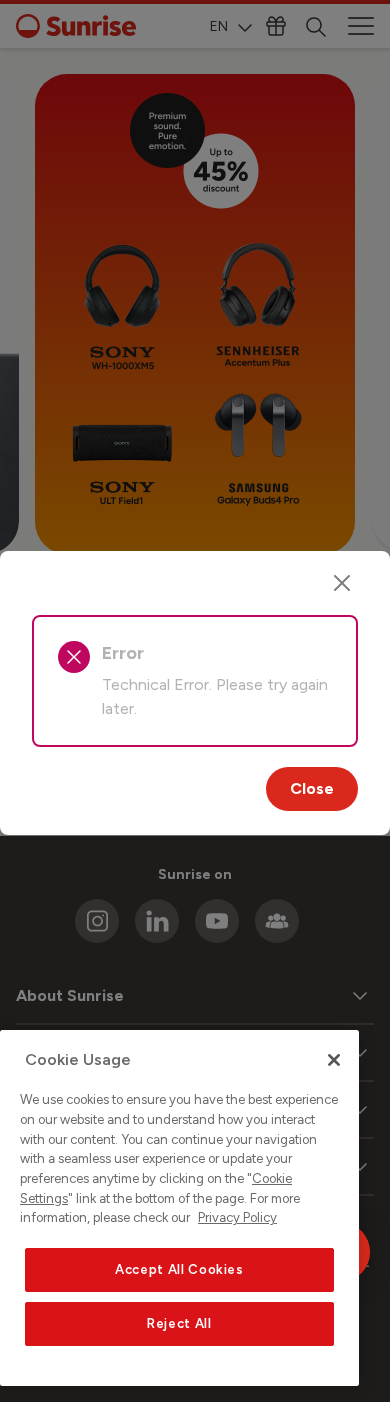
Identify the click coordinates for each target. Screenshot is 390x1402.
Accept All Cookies (179, 1269)
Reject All (179, 1323)
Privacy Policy (237, 1217)
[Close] (342, 583)
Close (312, 788)
